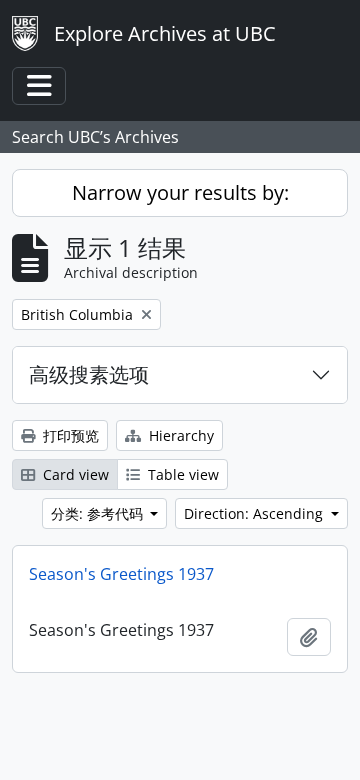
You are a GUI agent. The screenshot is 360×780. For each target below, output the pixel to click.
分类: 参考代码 (99, 513)
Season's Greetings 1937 (121, 574)
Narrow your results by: (180, 192)
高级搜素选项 (89, 374)
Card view (74, 474)
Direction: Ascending (255, 513)
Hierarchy (179, 435)
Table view (181, 474)
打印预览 (69, 435)
